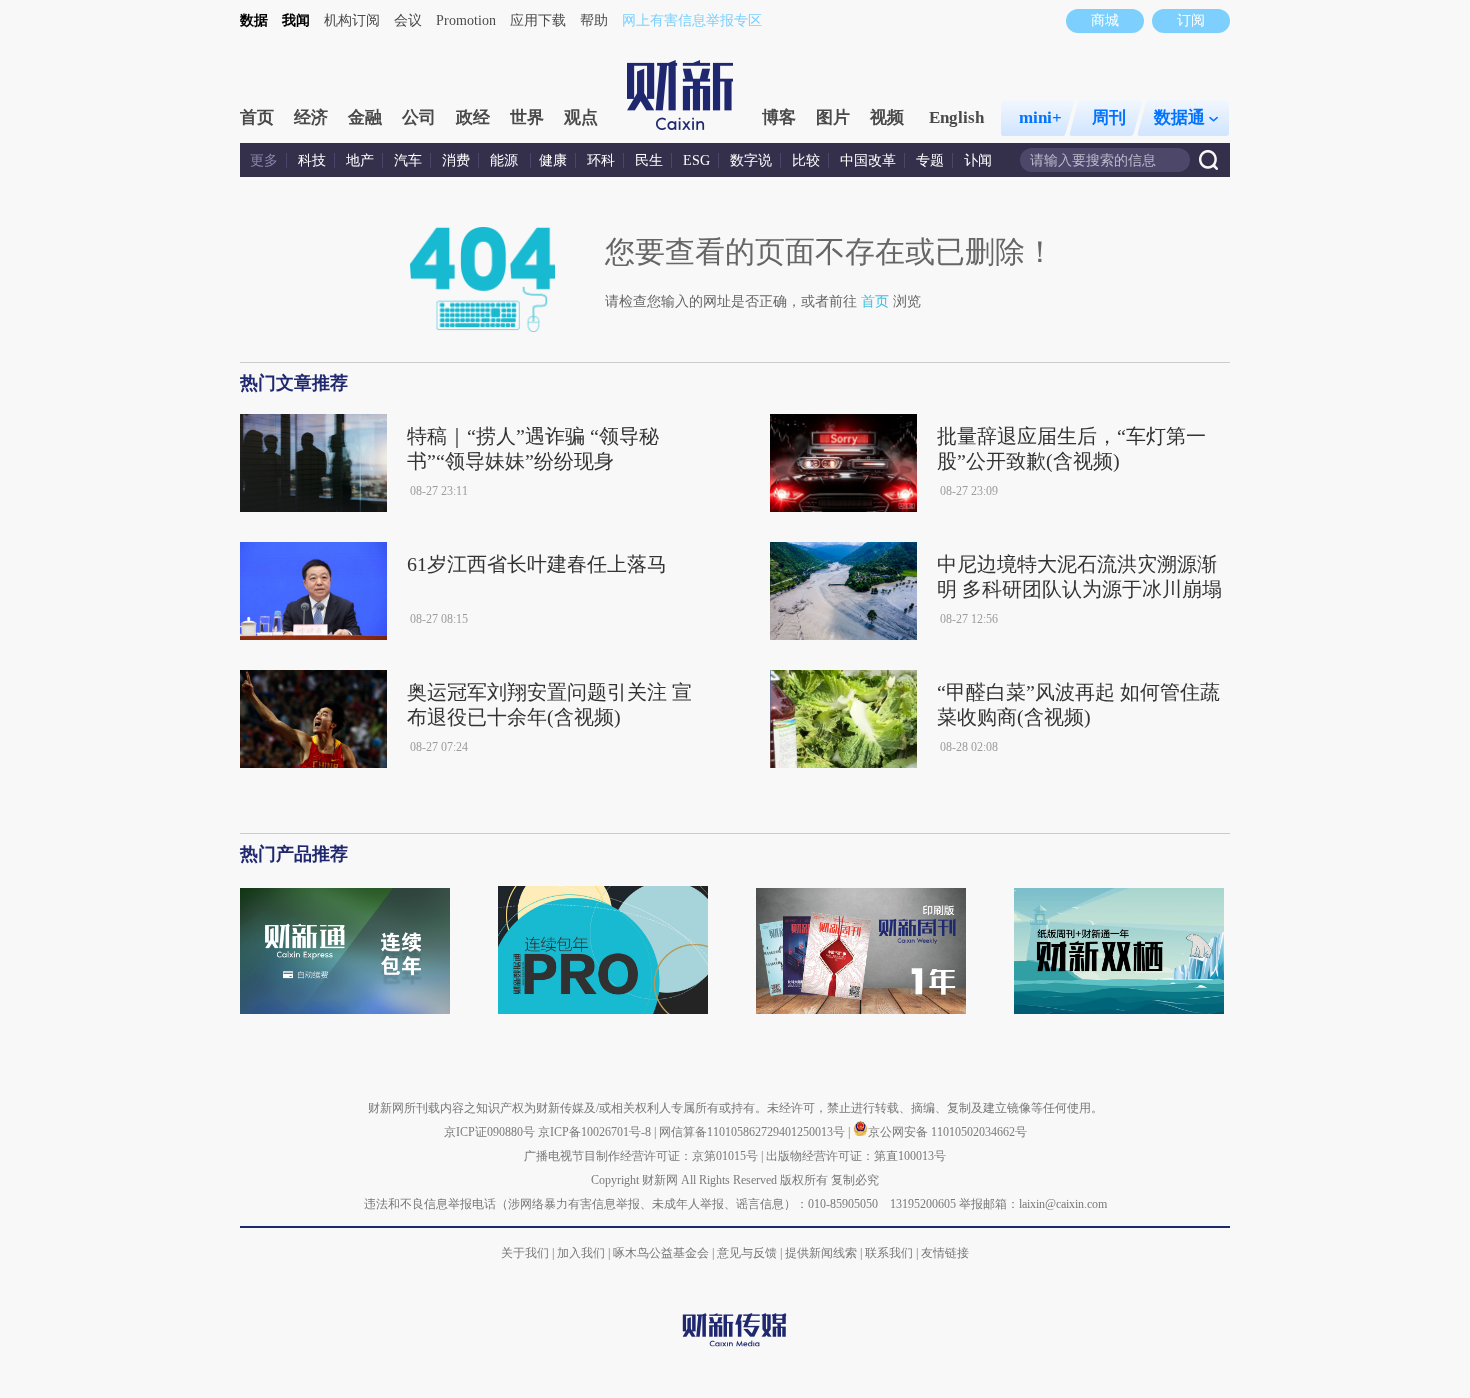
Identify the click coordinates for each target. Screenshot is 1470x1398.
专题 (930, 160)
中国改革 (868, 160)
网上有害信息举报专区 (692, 20)
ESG (696, 160)
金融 (365, 117)
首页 (257, 117)
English (956, 117)
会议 (408, 20)
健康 (553, 160)
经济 (311, 117)
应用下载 (538, 20)
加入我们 (581, 1253)
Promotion (466, 20)
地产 (360, 160)
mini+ (1040, 117)
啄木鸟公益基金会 (662, 1253)
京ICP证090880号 (489, 1132)
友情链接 (945, 1253)
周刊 (1109, 117)
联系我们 (889, 1253)
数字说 (751, 160)
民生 (649, 160)
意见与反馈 (747, 1253)
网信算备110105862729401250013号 (753, 1132)
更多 (264, 160)
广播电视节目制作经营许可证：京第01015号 (641, 1156)
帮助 (594, 20)
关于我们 (525, 1253)
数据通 (1179, 117)
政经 (473, 117)
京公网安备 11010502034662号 (947, 1132)
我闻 (296, 20)
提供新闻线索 (821, 1253)
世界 (527, 117)
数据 (254, 20)
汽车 (408, 160)
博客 (779, 117)
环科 (601, 160)
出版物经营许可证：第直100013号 (856, 1156)
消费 (456, 160)
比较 (806, 160)
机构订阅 (352, 20)
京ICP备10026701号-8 (596, 1132)
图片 (833, 117)
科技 (312, 160)
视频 (887, 117)
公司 (419, 117)
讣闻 (978, 160)
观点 (581, 117)
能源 (506, 160)
